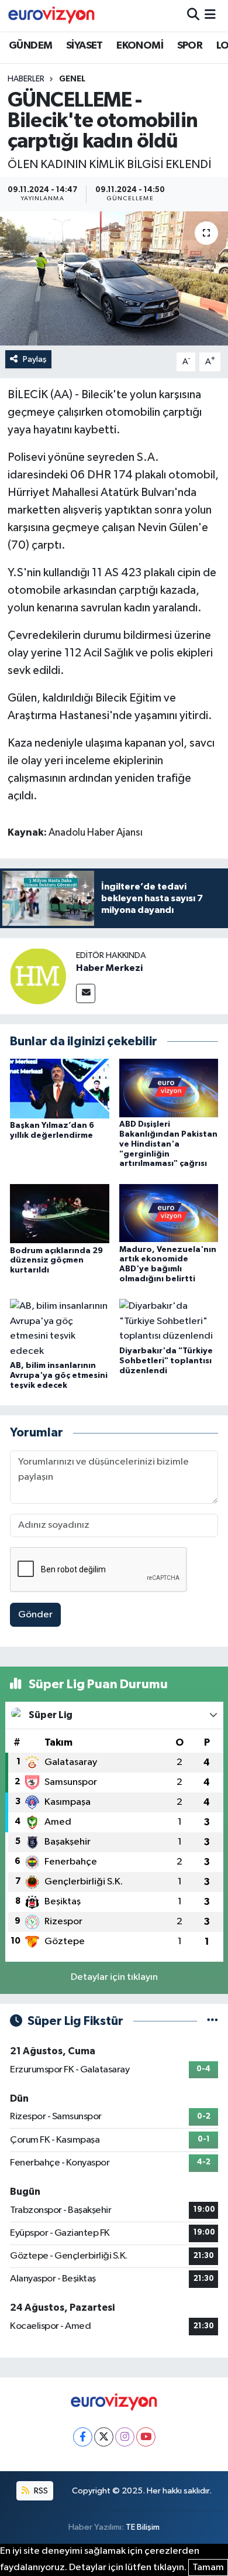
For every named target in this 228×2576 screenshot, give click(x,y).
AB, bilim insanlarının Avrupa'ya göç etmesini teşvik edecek (59, 1376)
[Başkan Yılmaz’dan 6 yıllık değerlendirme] (60, 1088)
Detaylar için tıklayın (114, 1977)
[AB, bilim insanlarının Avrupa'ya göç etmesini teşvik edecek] (60, 1328)
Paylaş (35, 359)
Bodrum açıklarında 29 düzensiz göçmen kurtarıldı (56, 1261)
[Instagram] (125, 2437)
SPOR (190, 46)
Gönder (35, 1615)
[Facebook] (83, 2437)
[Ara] (193, 16)
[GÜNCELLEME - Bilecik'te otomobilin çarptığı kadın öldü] (114, 278)
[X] (104, 2437)
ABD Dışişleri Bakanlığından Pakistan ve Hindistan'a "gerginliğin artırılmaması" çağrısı (168, 1144)
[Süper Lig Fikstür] (213, 2021)
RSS (40, 2491)
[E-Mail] (86, 993)
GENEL (72, 79)
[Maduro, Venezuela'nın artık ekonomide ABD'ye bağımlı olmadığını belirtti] (169, 1213)
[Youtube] (146, 2437)
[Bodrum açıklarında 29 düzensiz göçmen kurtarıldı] (60, 1214)
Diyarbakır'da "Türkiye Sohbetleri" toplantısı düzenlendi (166, 1361)
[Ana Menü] (210, 16)
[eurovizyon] (51, 15)
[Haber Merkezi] (38, 976)
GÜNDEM (30, 46)
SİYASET (84, 46)
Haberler (26, 79)
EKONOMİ (140, 46)
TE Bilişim (143, 2527)
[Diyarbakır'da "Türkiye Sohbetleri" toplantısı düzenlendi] (169, 1321)
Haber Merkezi (109, 968)
